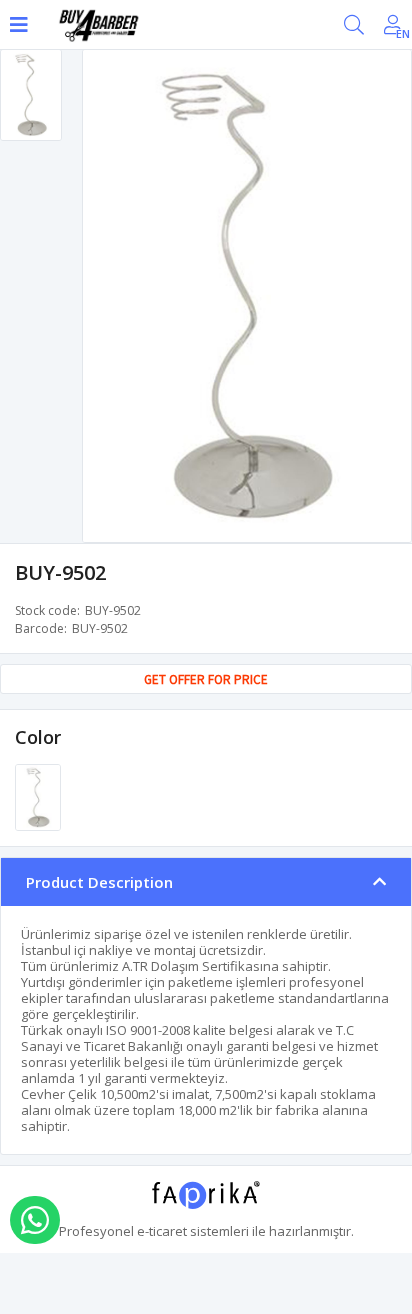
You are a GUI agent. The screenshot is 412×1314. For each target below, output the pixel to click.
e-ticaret (162, 1231)
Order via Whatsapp (35, 1220)
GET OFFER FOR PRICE (206, 679)
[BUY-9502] (38, 796)
